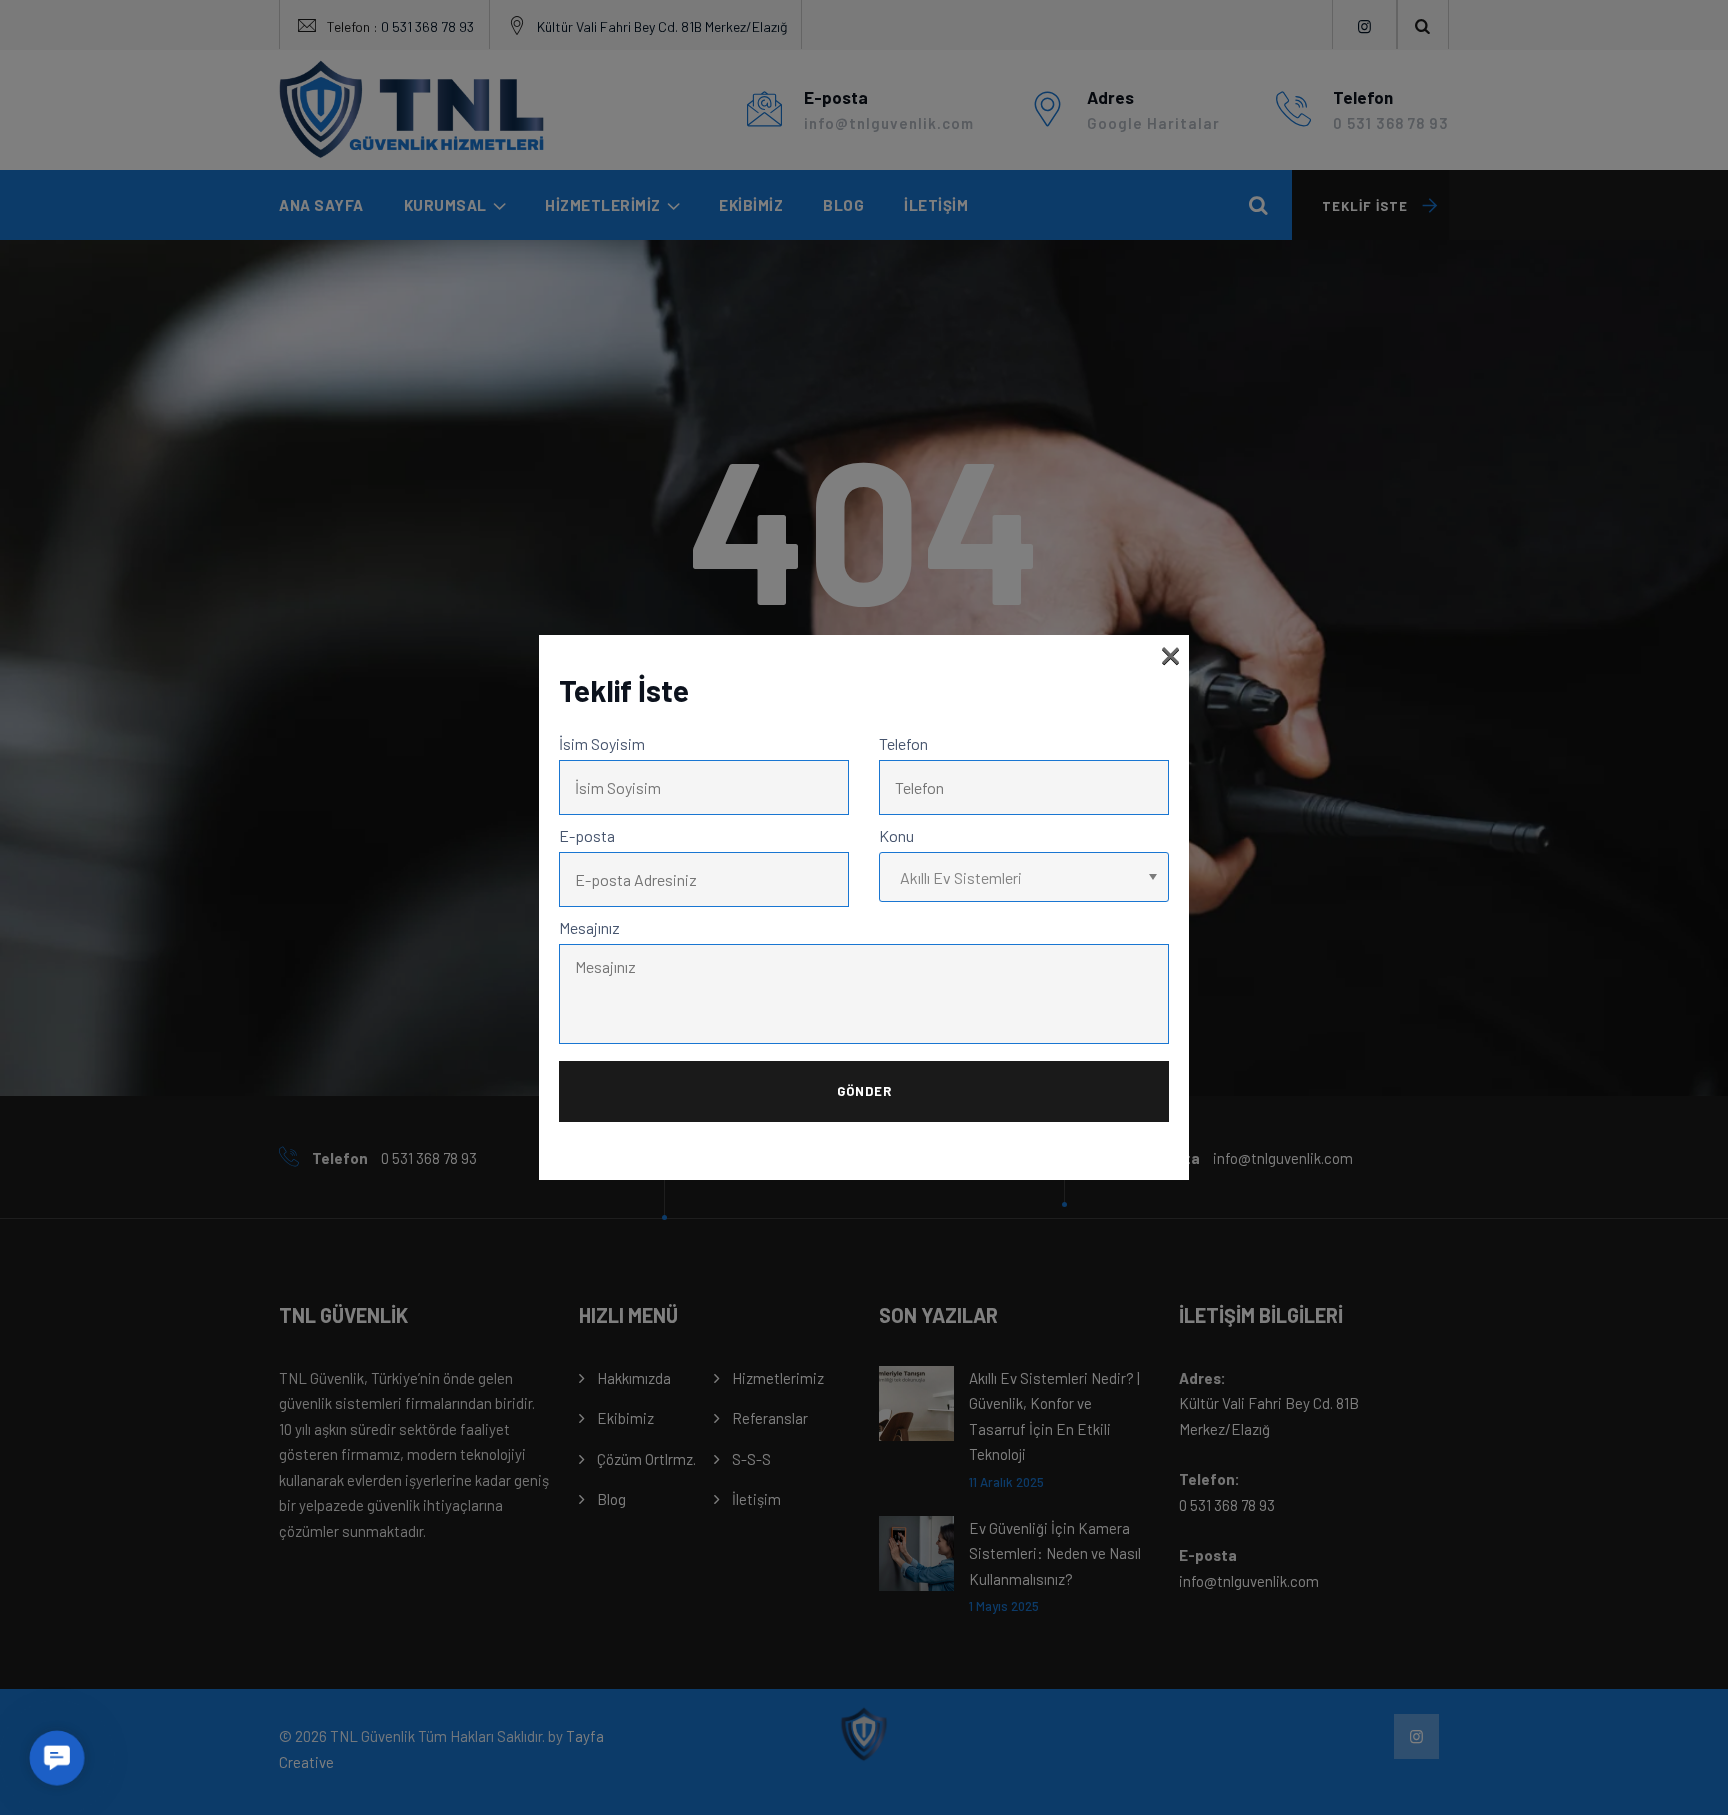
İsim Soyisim (602, 743)
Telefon (903, 743)
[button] (56, 1757)
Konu (896, 835)
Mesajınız (589, 927)
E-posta (587, 835)
